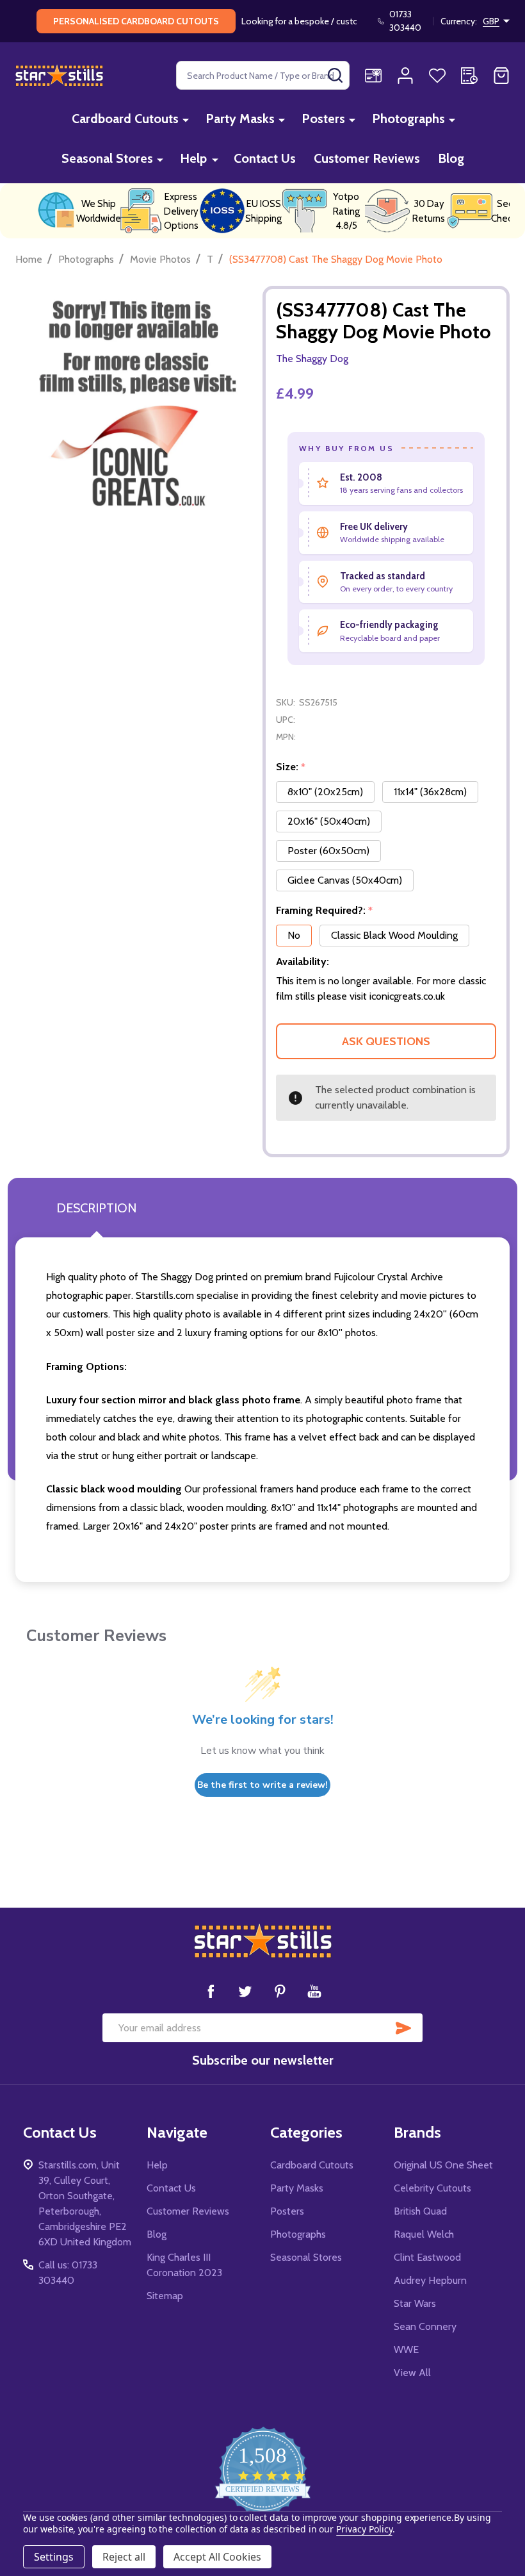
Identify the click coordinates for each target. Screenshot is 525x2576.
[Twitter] (245, 1991)
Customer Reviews (367, 158)
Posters (323, 119)
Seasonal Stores (107, 158)
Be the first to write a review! (262, 1785)
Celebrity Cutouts (432, 2188)
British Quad (420, 2211)
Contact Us (265, 158)
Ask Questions (386, 1041)
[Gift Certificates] (373, 76)
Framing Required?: (325, 911)
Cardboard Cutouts (125, 119)
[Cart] (501, 76)
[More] (186, 120)
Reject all (124, 2557)
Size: (291, 767)
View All (412, 2373)
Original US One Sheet (443, 2165)
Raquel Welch (424, 2234)
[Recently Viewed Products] (469, 76)
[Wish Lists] (437, 76)
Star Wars (415, 2303)
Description (96, 1208)
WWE (406, 2349)
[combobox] (263, 75)
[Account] (405, 76)
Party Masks (240, 119)
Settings (54, 2557)
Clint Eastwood (427, 2257)
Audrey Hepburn (430, 2280)
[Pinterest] (280, 1991)
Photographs (408, 119)
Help (193, 158)
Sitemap (165, 2296)
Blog (451, 158)
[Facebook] (211, 1991)
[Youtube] (314, 1991)
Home (29, 259)
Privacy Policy (364, 2529)
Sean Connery (425, 2326)
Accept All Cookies (217, 2557)
